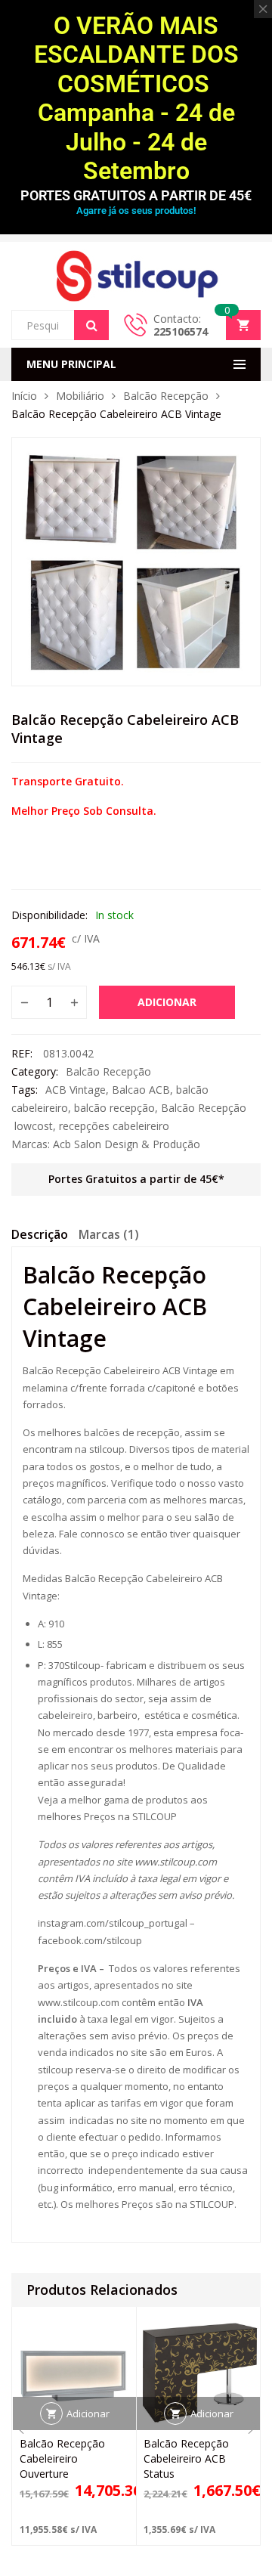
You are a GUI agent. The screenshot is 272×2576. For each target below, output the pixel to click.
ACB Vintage (76, 1090)
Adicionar (167, 1002)
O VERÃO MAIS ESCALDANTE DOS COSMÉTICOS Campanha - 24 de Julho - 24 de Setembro (136, 98)
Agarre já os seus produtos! (136, 211)
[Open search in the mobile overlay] (60, 325)
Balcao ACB (141, 1090)
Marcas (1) (109, 1234)
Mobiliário (80, 396)
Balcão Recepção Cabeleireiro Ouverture (62, 2458)
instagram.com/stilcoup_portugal (113, 1923)
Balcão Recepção (166, 396)
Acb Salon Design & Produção (127, 1144)
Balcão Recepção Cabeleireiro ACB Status (186, 2458)
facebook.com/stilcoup (90, 1940)
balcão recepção (114, 1108)
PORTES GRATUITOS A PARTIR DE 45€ (136, 195)
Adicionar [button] (88, 2413)
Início (24, 396)
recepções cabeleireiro (114, 1126)
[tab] (40, 1237)
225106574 (181, 331)
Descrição (40, 1234)
